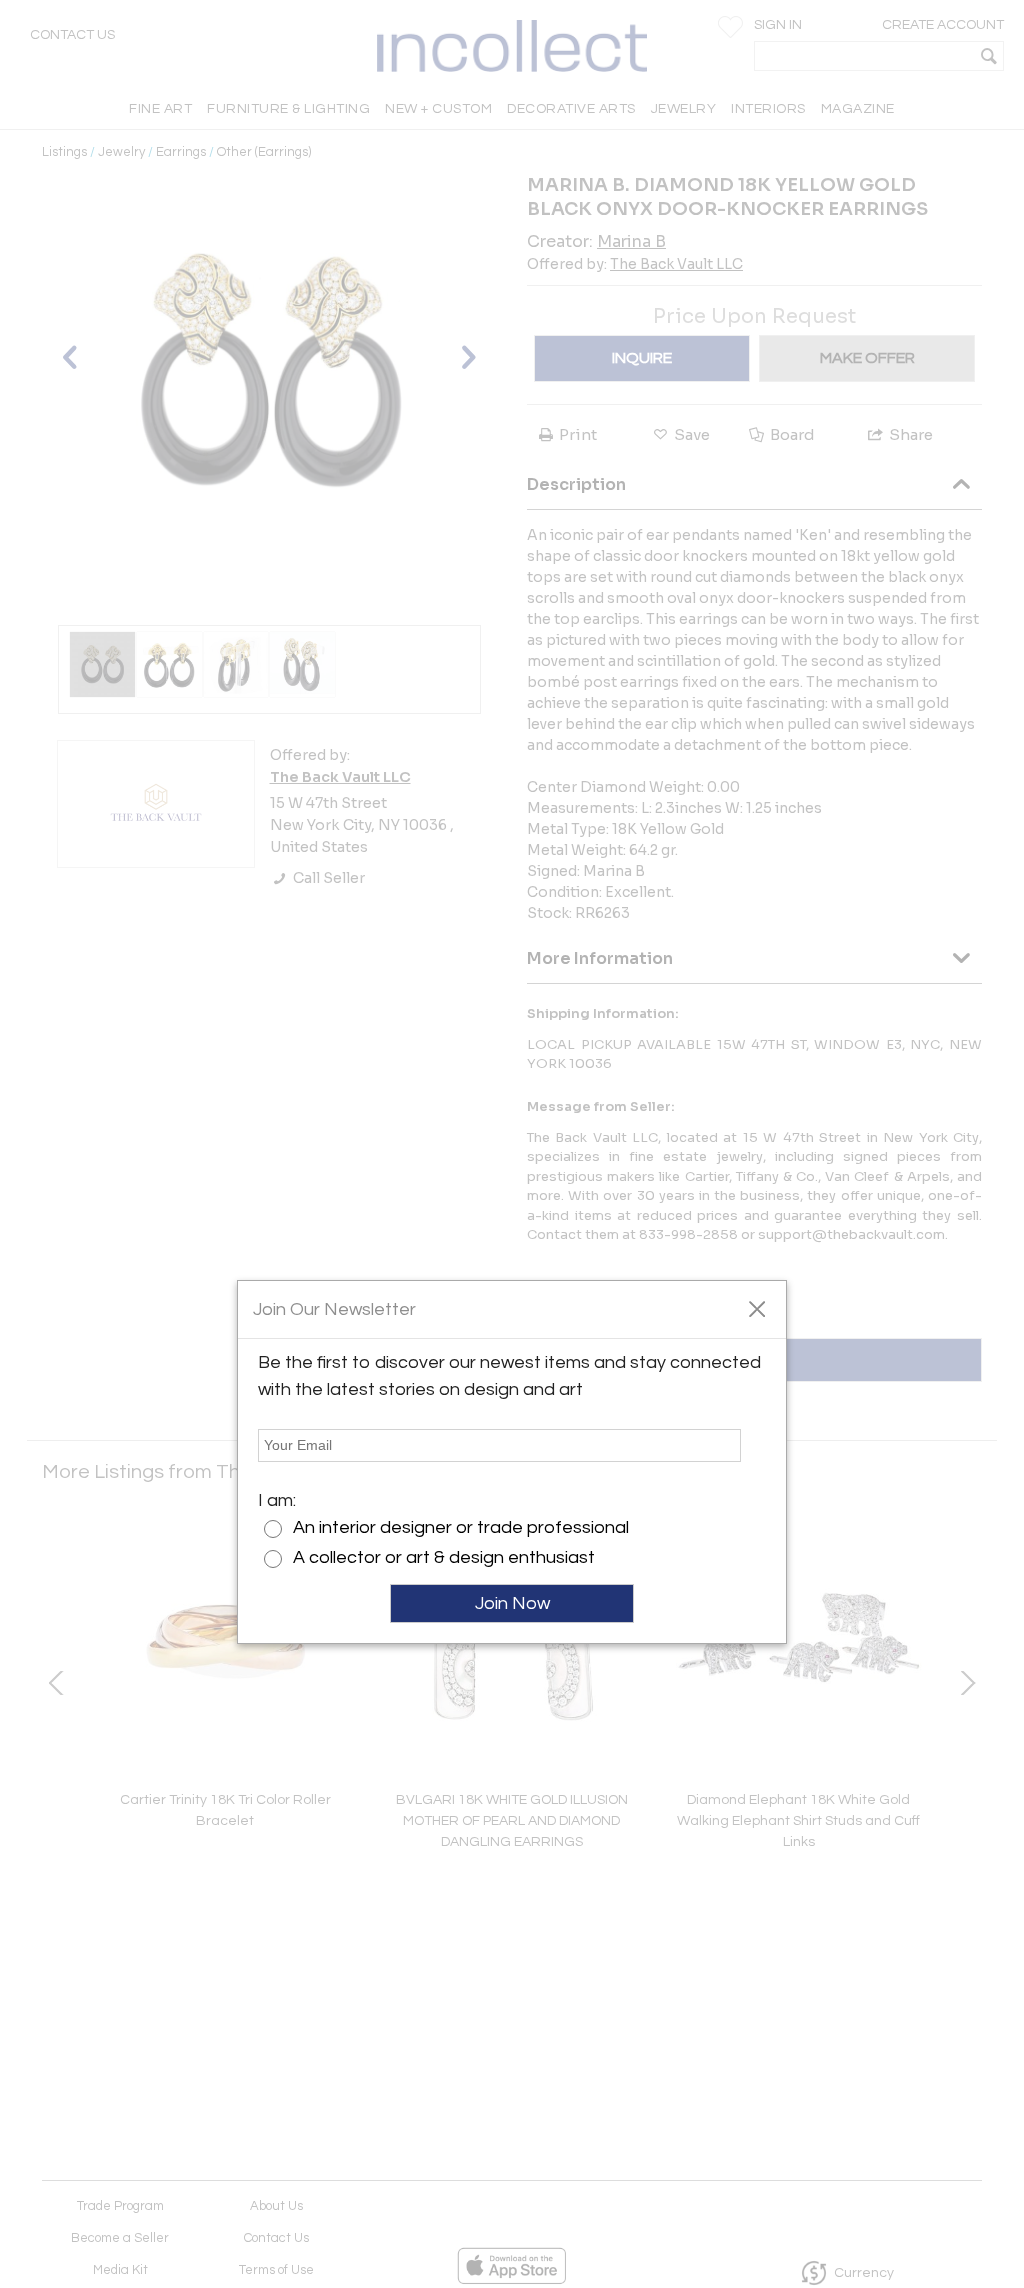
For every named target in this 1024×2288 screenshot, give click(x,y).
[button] (756, 1308)
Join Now (512, 1603)
